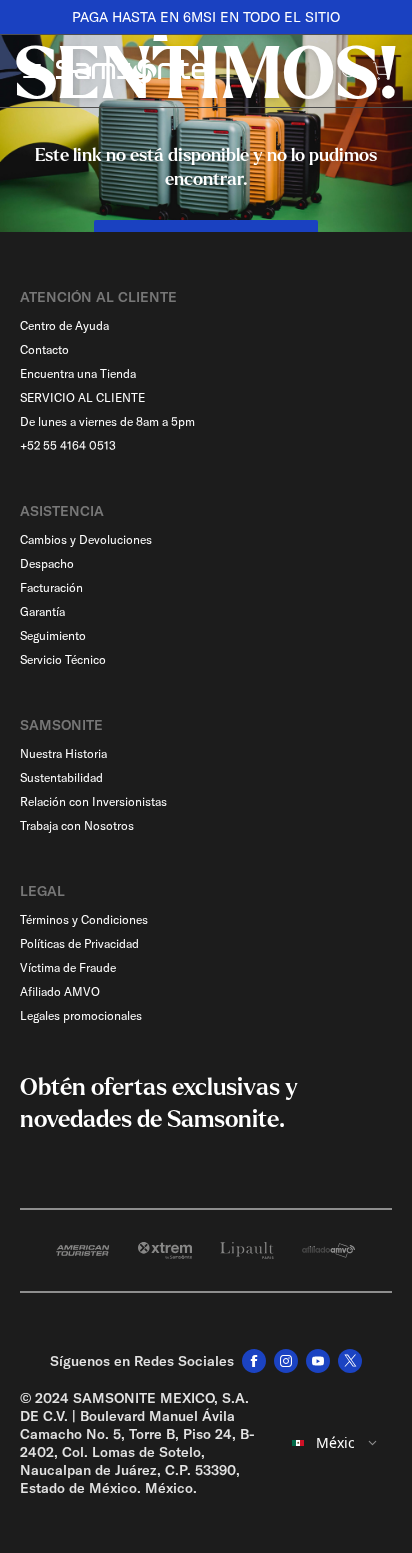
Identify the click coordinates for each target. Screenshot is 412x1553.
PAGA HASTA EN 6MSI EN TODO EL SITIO (206, 17)
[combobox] (335, 1443)
